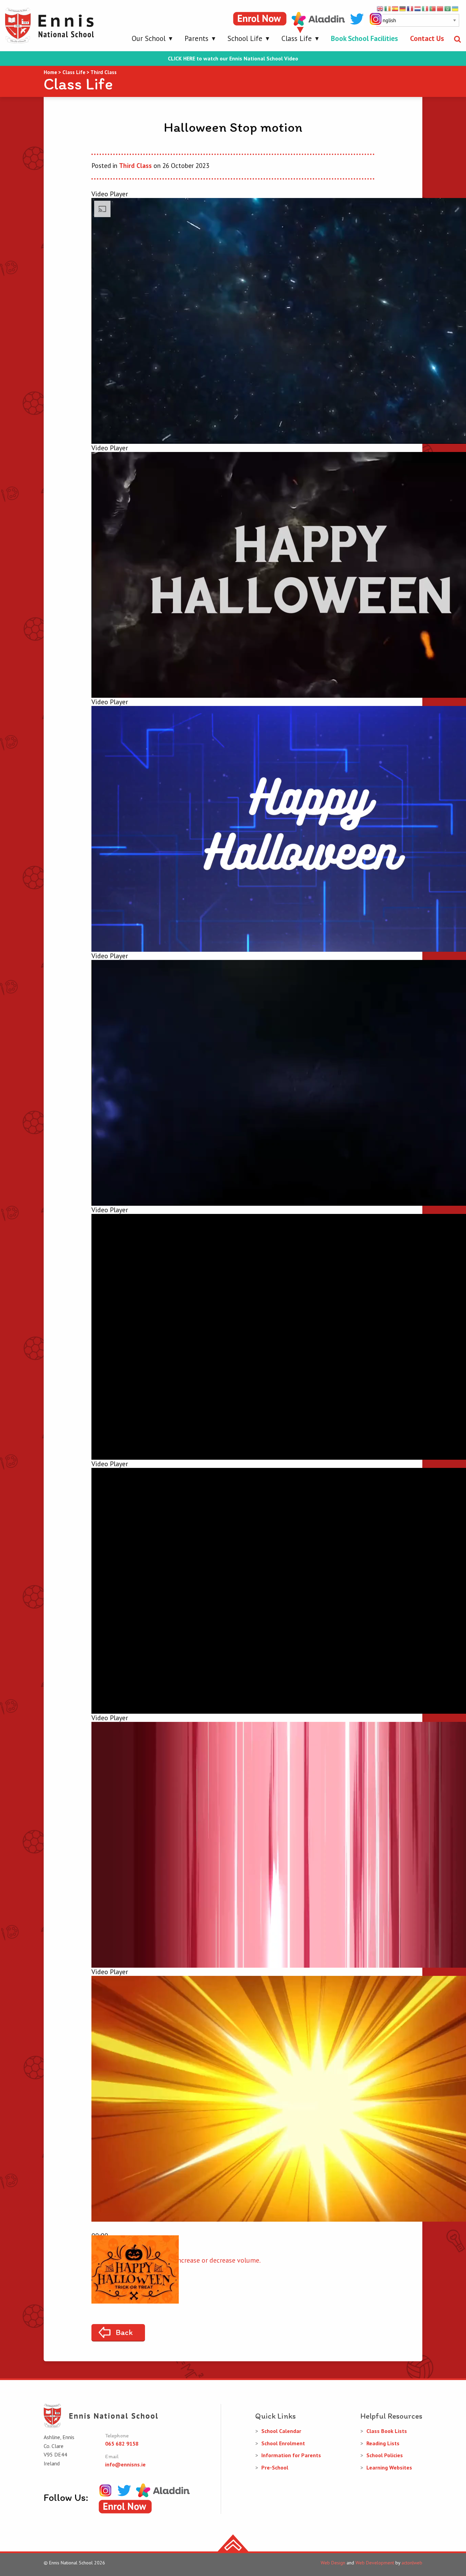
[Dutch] (418, 8)
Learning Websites (389, 2467)
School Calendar (281, 2431)
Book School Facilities (364, 38)
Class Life (297, 38)
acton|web (412, 2563)
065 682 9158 (122, 2444)
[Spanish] (395, 8)
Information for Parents (291, 2455)
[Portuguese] (433, 8)
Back (124, 2332)
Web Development (375, 2563)
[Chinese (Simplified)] (440, 8)
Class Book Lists (387, 2431)
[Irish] (388, 8)
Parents (196, 38)
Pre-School (275, 2467)
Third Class (135, 166)
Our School (149, 38)
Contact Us (427, 38)
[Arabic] (448, 8)
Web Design (333, 2563)
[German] (403, 8)
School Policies (385, 2455)
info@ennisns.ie (125, 2464)
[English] (380, 8)
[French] (410, 8)
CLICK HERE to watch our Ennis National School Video (233, 59)
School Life (245, 38)
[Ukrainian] (455, 8)
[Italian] (425, 8)
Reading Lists (383, 2443)
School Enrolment (283, 2443)
